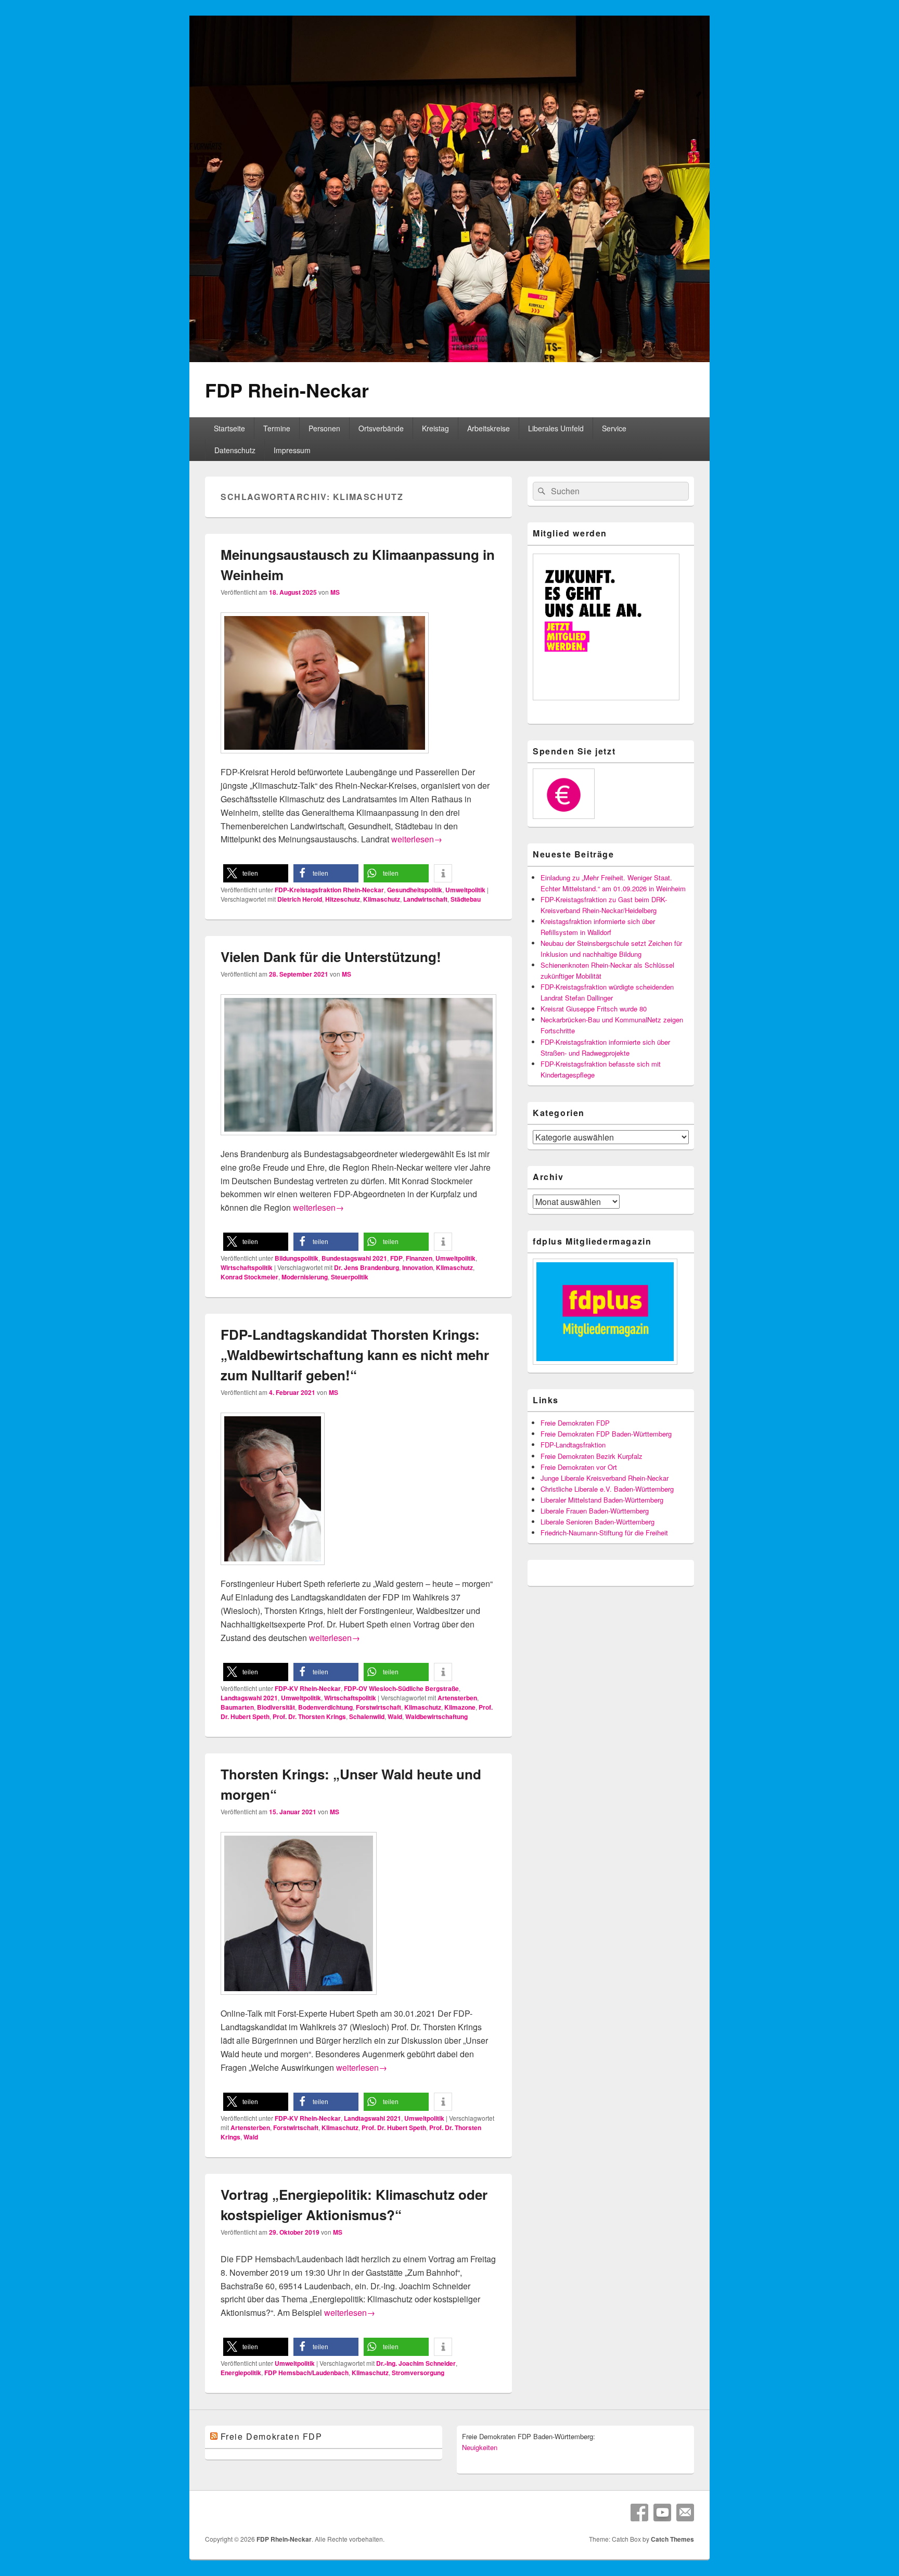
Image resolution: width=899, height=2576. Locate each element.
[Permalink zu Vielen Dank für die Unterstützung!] (358, 1140)
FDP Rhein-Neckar (287, 390)
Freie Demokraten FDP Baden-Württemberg (606, 1434)
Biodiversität (276, 1707)
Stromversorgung (418, 2373)
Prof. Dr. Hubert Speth (394, 2128)
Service (614, 428)
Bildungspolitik (297, 1258)
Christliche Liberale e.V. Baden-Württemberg (607, 1489)
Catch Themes (672, 2539)
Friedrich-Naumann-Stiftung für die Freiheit (604, 1533)
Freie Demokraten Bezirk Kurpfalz (592, 1456)
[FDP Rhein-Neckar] (449, 359)
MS (335, 592)
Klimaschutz (382, 899)
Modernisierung (305, 1277)
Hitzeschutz (343, 899)
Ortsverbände (381, 428)
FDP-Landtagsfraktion (573, 1445)
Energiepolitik (241, 2373)
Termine (277, 428)
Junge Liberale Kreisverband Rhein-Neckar (605, 1478)
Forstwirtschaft (378, 1707)
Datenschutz (235, 450)
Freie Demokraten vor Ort (579, 1467)
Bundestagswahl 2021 (354, 1258)
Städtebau (466, 899)
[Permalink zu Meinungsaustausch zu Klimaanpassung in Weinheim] (325, 758)
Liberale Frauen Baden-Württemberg (595, 1511)
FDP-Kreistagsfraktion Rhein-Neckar (329, 890)
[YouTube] (662, 2513)
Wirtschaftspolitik (247, 1267)
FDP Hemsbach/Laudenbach (306, 2373)
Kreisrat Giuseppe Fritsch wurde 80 (594, 1009)
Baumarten (237, 1707)
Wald (395, 1716)
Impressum (292, 450)
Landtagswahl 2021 (249, 1698)
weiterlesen (417, 839)
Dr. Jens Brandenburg (367, 1267)
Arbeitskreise (489, 428)
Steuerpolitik (350, 1277)
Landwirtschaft (425, 899)
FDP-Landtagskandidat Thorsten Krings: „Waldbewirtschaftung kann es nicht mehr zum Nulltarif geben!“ (355, 1355)
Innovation (418, 1267)
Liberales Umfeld (556, 428)
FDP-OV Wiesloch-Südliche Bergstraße (401, 1688)
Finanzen (419, 1258)
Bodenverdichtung (325, 1707)
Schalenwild (367, 1716)
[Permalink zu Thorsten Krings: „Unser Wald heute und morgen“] (299, 2000)
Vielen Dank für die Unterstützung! (331, 957)
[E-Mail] (685, 2513)
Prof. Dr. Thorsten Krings (309, 1716)
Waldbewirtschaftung (436, 1716)
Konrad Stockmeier (249, 1277)
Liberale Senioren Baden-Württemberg (598, 1522)
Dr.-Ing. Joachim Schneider (416, 2363)
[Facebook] (639, 2513)
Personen (324, 428)
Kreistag (435, 428)
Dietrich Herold (300, 899)
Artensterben (457, 1698)
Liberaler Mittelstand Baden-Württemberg (602, 1500)
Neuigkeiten (480, 2447)
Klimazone (460, 1707)
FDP (396, 1258)
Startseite (229, 428)
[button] (256, 873)
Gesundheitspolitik (415, 890)
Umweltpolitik (465, 890)
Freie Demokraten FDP (575, 1423)
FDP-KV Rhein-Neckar (308, 1688)
